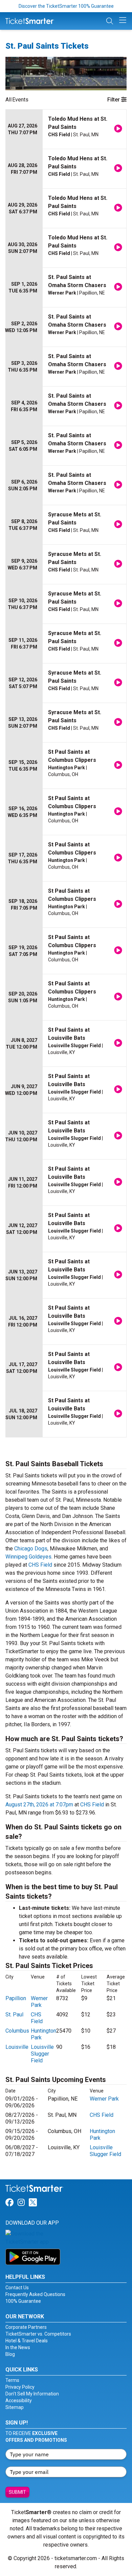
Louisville (17, 2047)
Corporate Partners (26, 2327)
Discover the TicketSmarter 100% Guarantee (66, 6)
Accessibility (19, 2401)
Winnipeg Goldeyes (28, 1557)
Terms (12, 2380)
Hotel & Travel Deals (27, 2341)
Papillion (16, 1998)
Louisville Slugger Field (42, 2054)
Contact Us (17, 2288)
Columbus (17, 2031)
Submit (17, 2492)
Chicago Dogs (31, 1549)
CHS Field (40, 1565)
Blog (10, 2354)
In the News (18, 2347)
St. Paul (14, 2015)
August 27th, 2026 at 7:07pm (39, 1805)
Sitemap (15, 2407)
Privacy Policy (20, 2387)
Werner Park (39, 2002)
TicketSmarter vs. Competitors (38, 2334)
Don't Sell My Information (32, 2394)
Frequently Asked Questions (35, 2294)
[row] (66, 129)
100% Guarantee (23, 2301)
